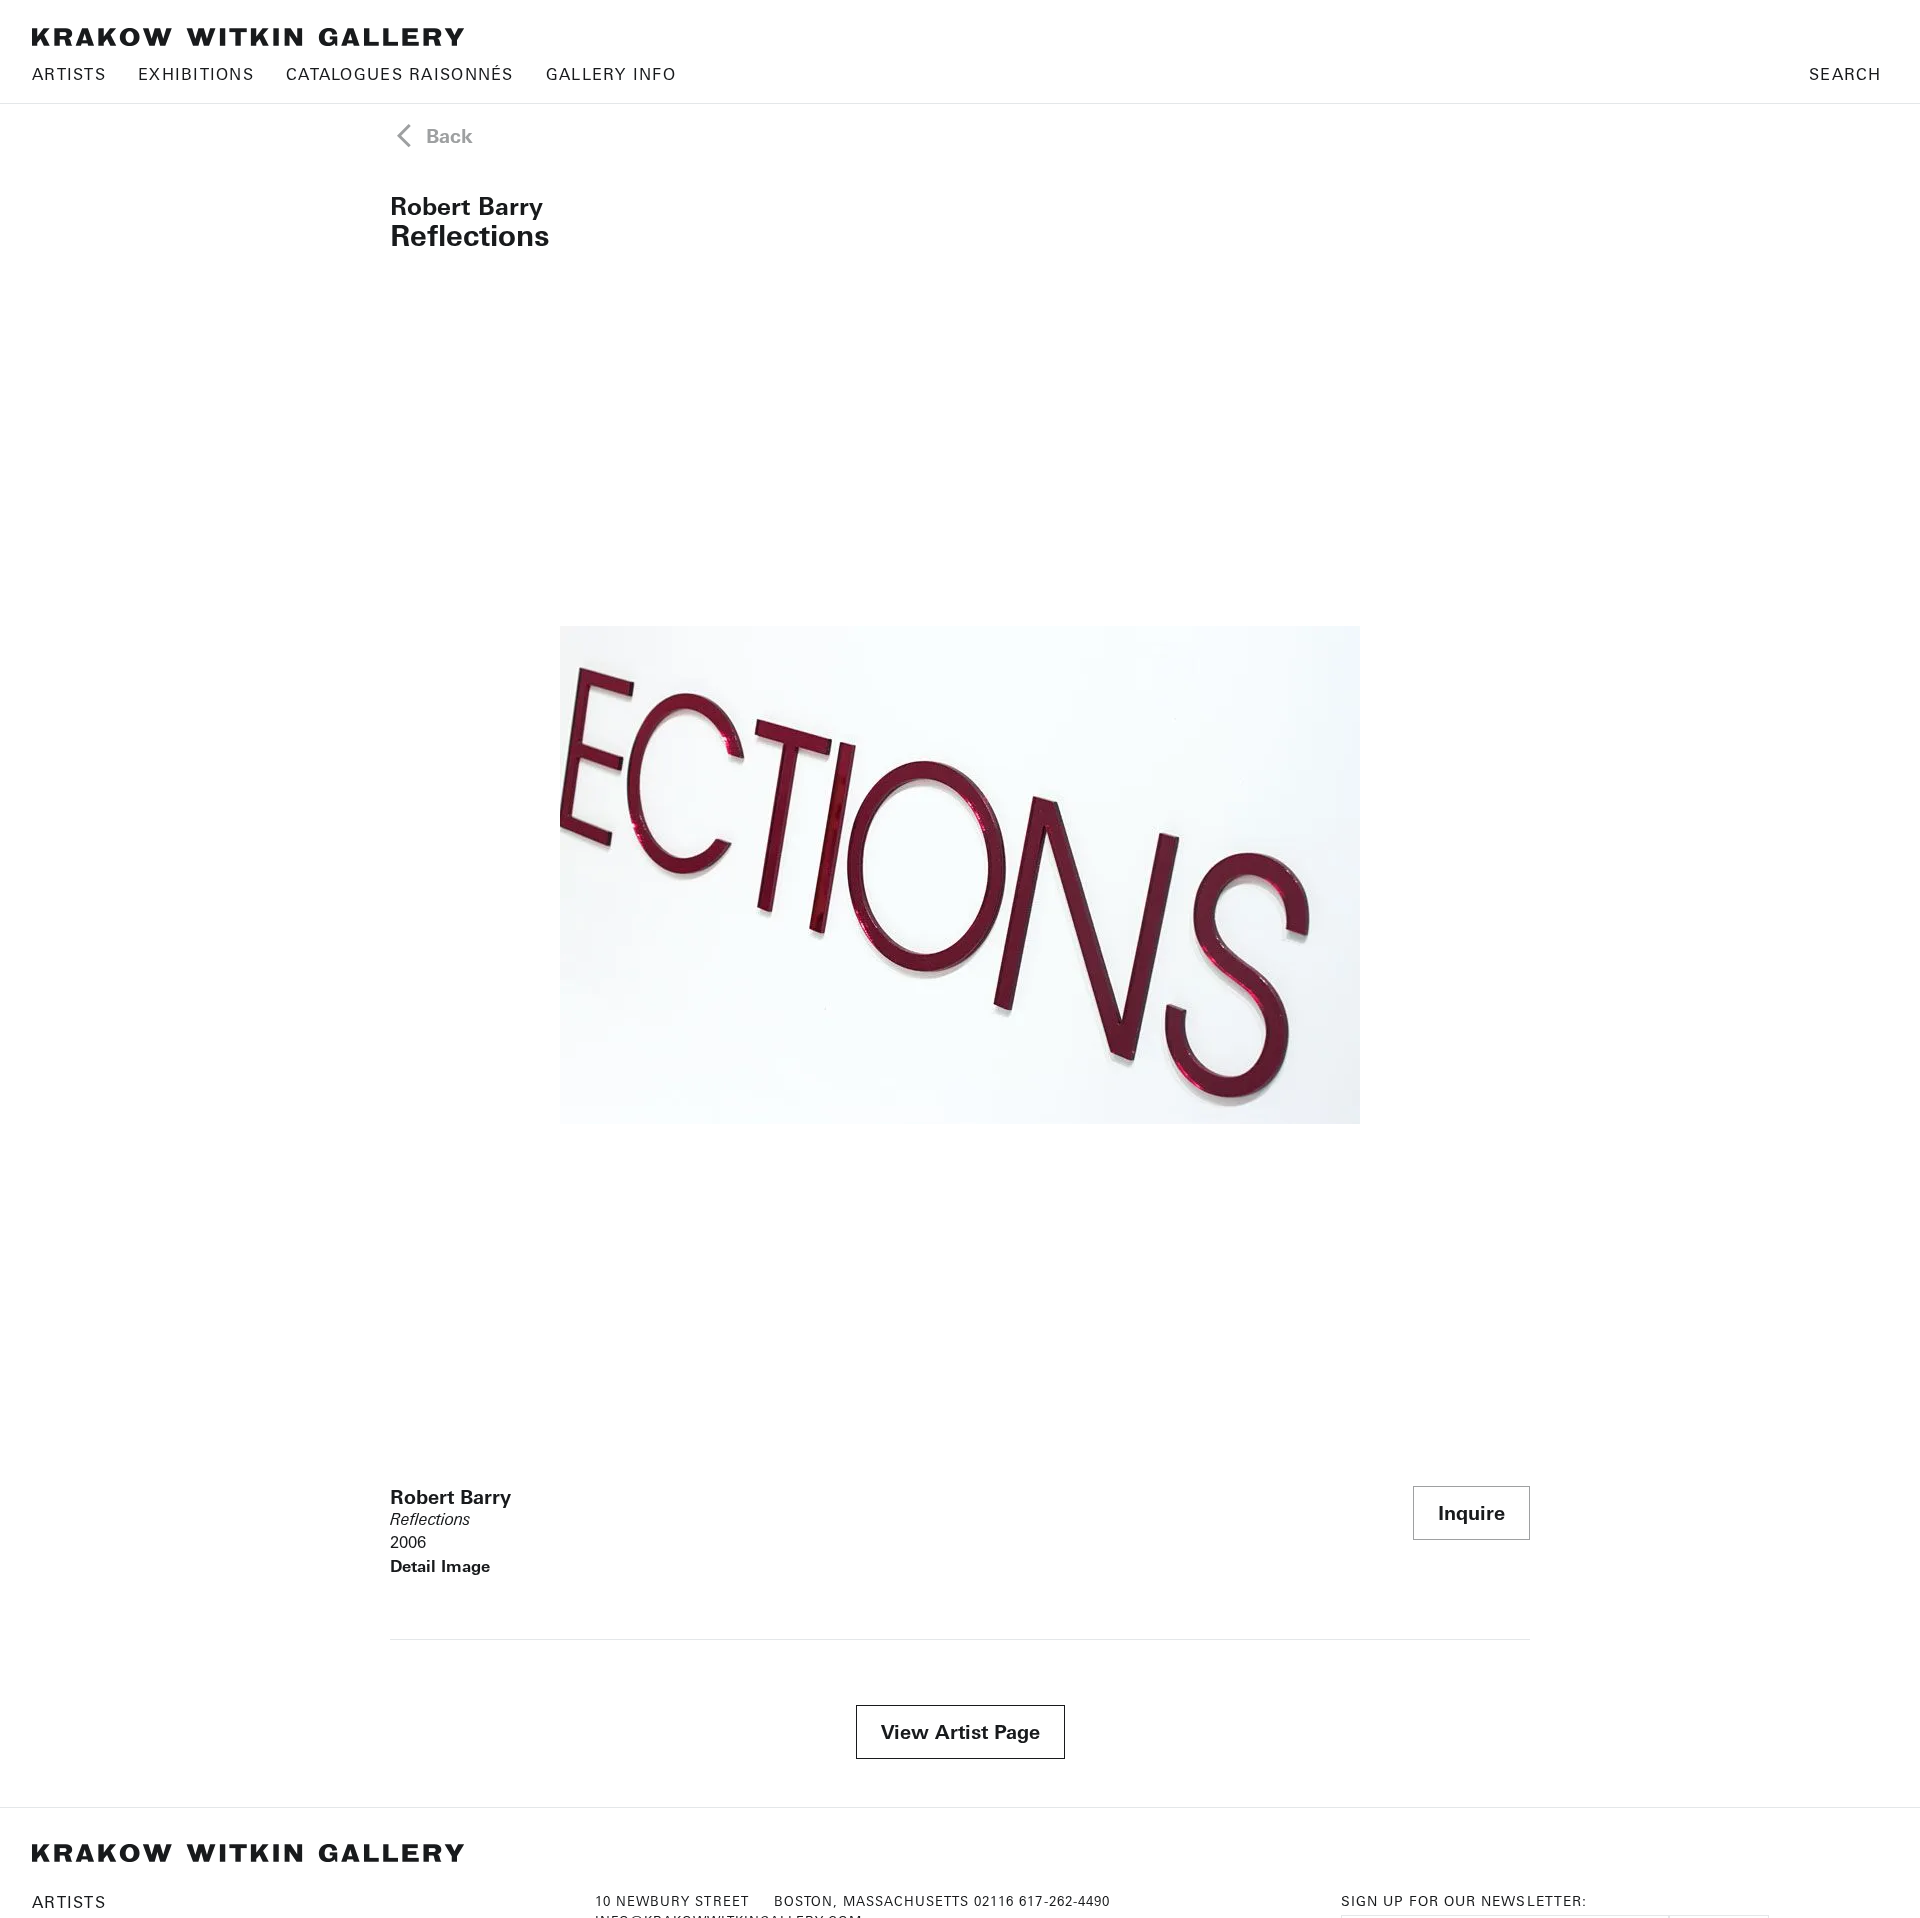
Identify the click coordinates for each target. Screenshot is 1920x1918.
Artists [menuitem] (69, 74)
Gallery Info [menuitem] (611, 74)
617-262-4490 (1064, 1901)
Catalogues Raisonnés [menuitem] (400, 74)
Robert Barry (466, 206)
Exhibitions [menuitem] (196, 74)
